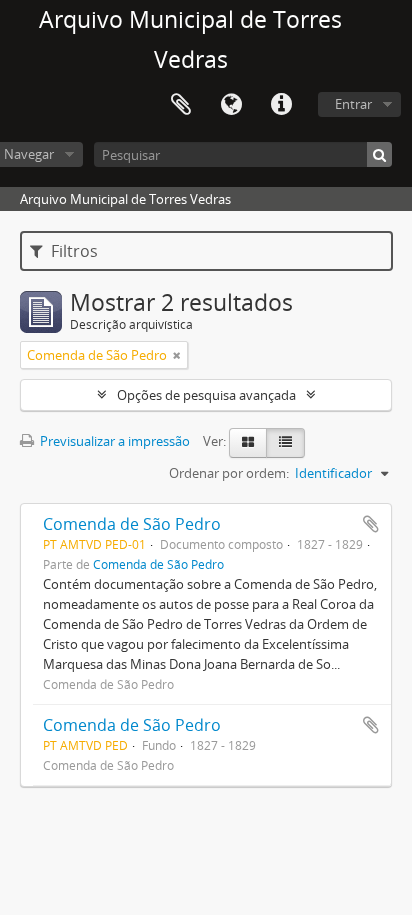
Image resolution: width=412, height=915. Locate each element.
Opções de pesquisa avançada (206, 395)
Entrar (353, 104)
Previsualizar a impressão (113, 441)
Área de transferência (181, 105)
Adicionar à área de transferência (371, 524)
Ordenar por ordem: (229, 473)
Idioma (231, 105)
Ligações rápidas (281, 105)
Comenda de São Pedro (132, 524)
